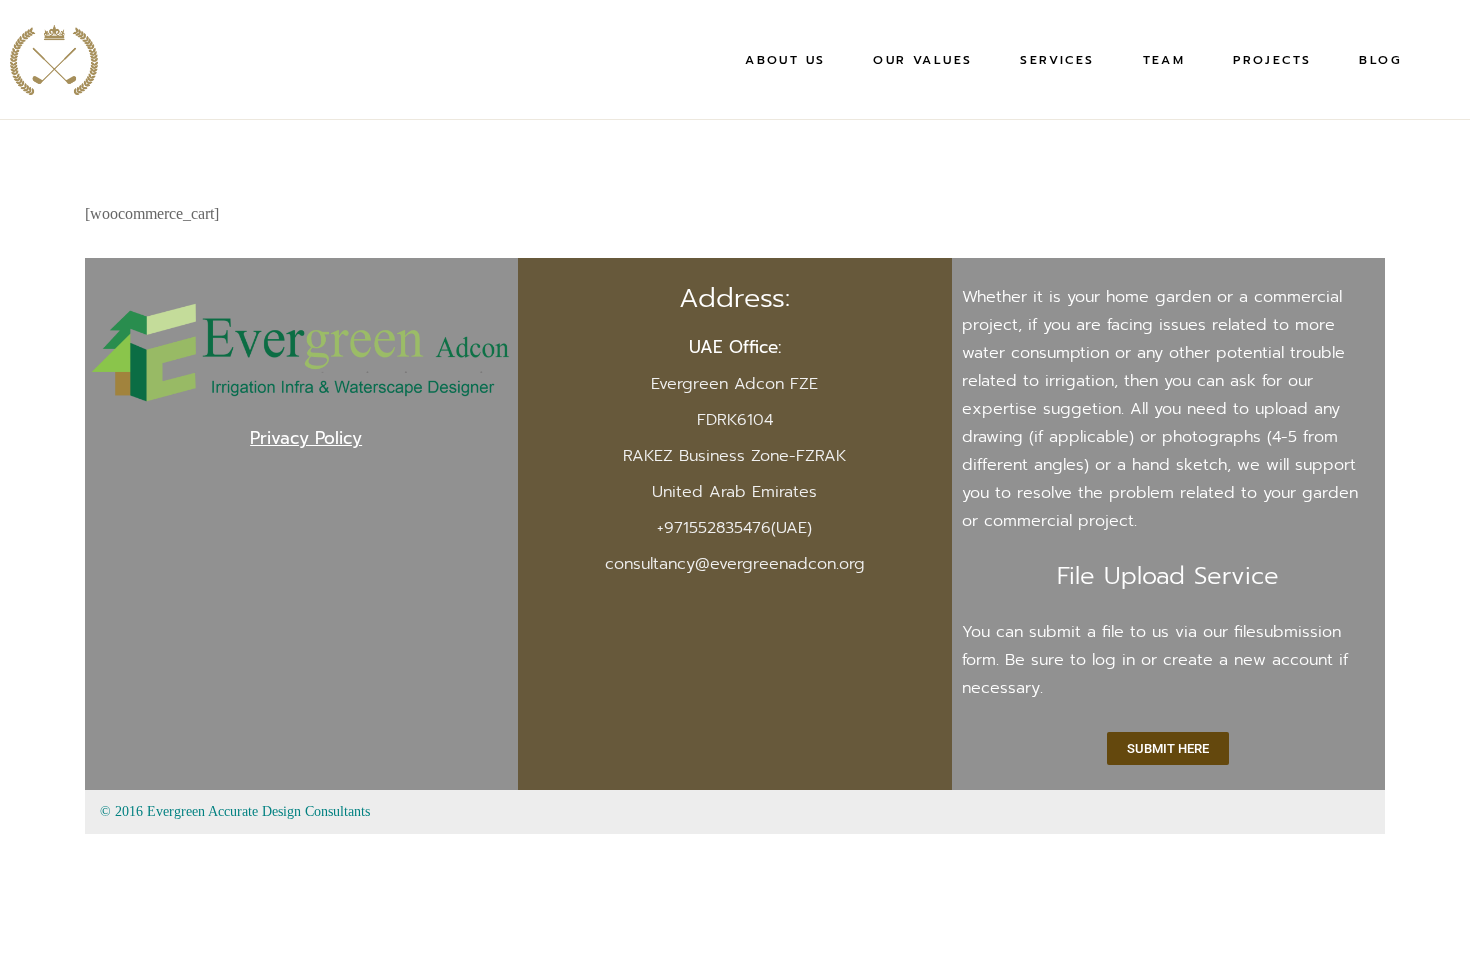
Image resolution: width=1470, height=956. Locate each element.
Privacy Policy (306, 438)
